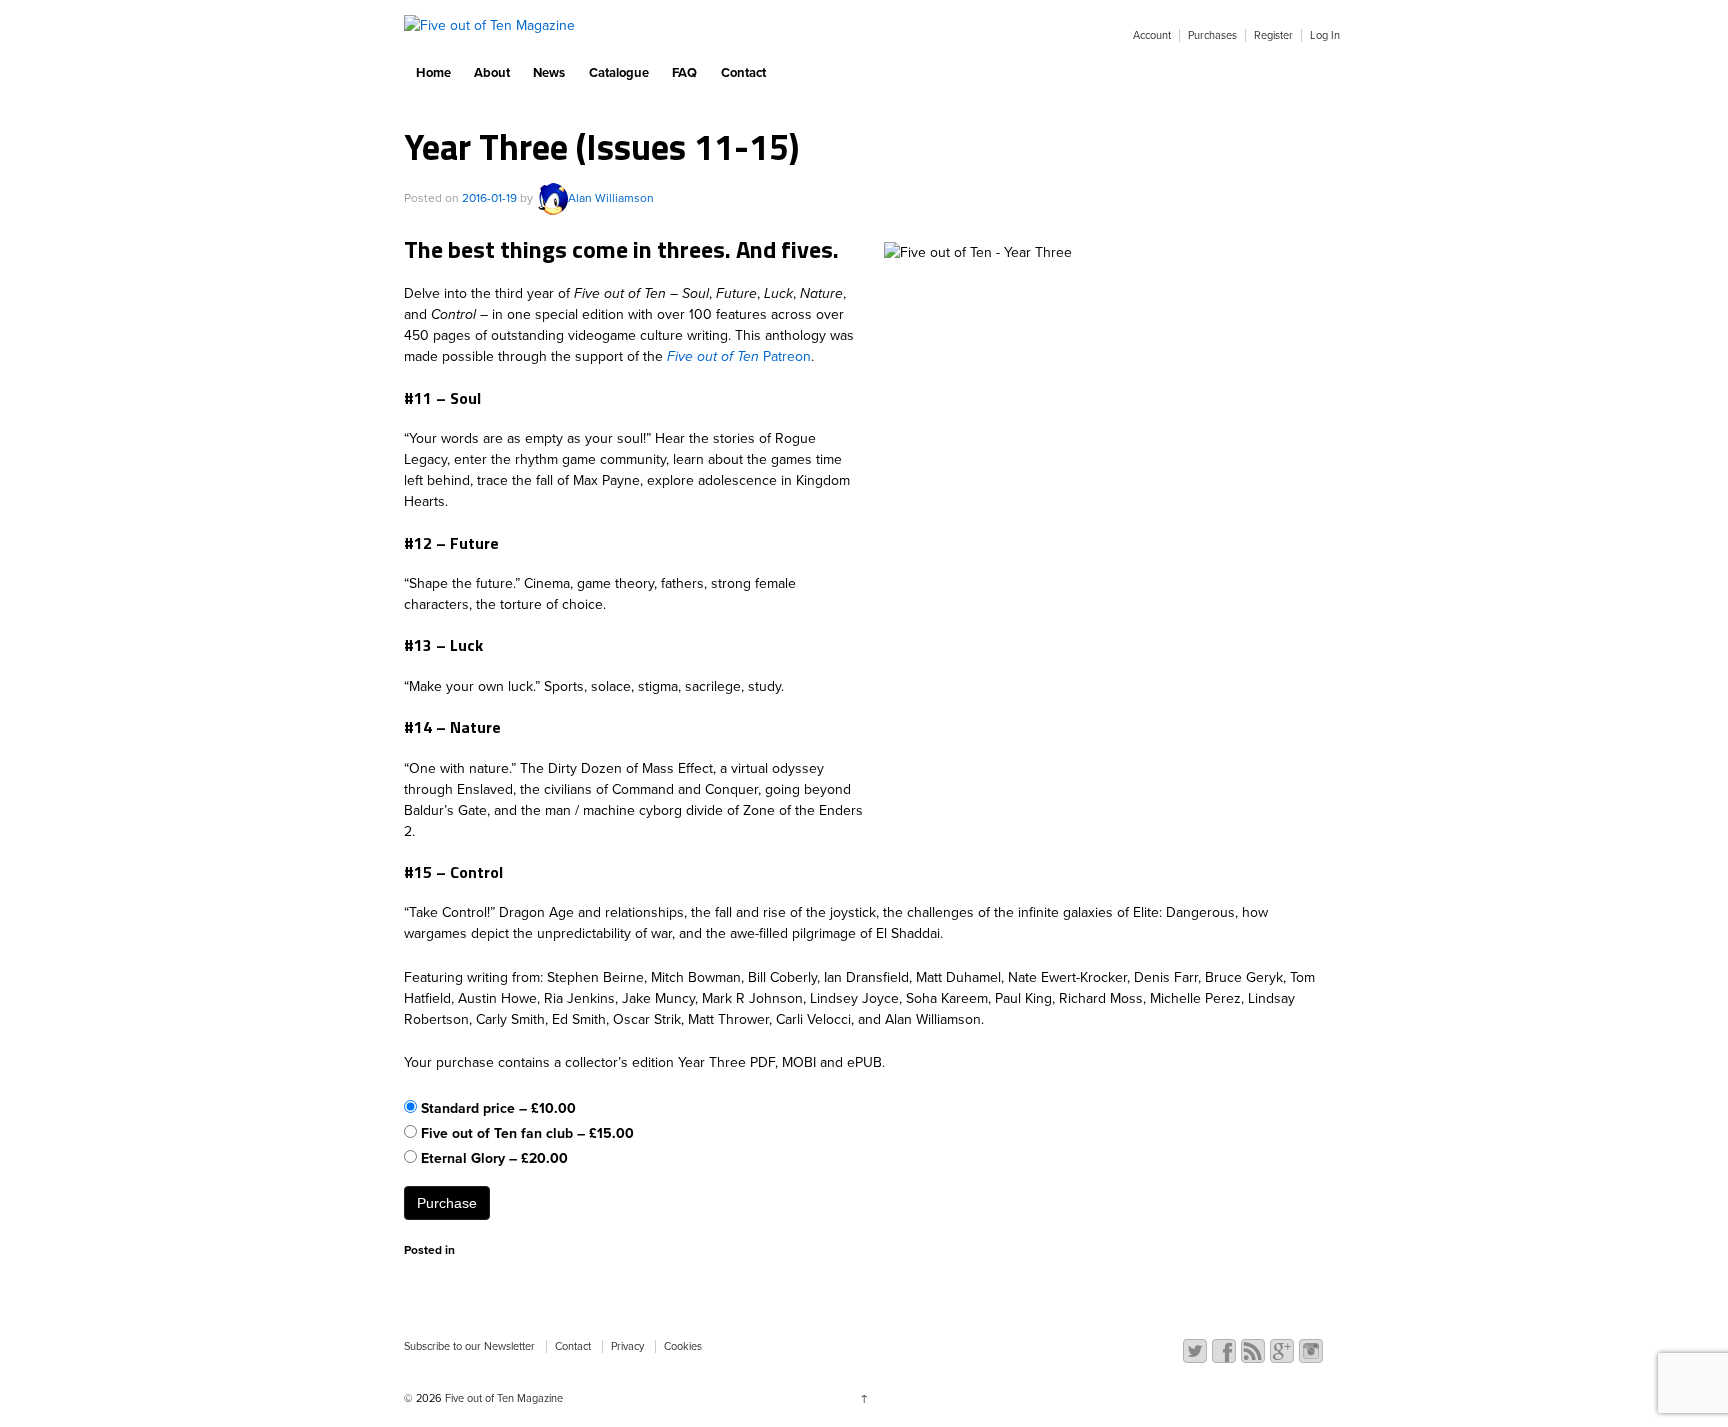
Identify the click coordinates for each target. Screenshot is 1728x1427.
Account (1152, 35)
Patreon (739, 356)
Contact (743, 73)
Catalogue (619, 73)
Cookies (683, 1346)
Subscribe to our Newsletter (469, 1346)
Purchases (1212, 35)
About (492, 73)
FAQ (684, 73)
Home (433, 73)
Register (1273, 35)
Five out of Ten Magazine (502, 1398)
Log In (1325, 35)
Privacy (627, 1346)
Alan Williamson (611, 198)
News (549, 73)
